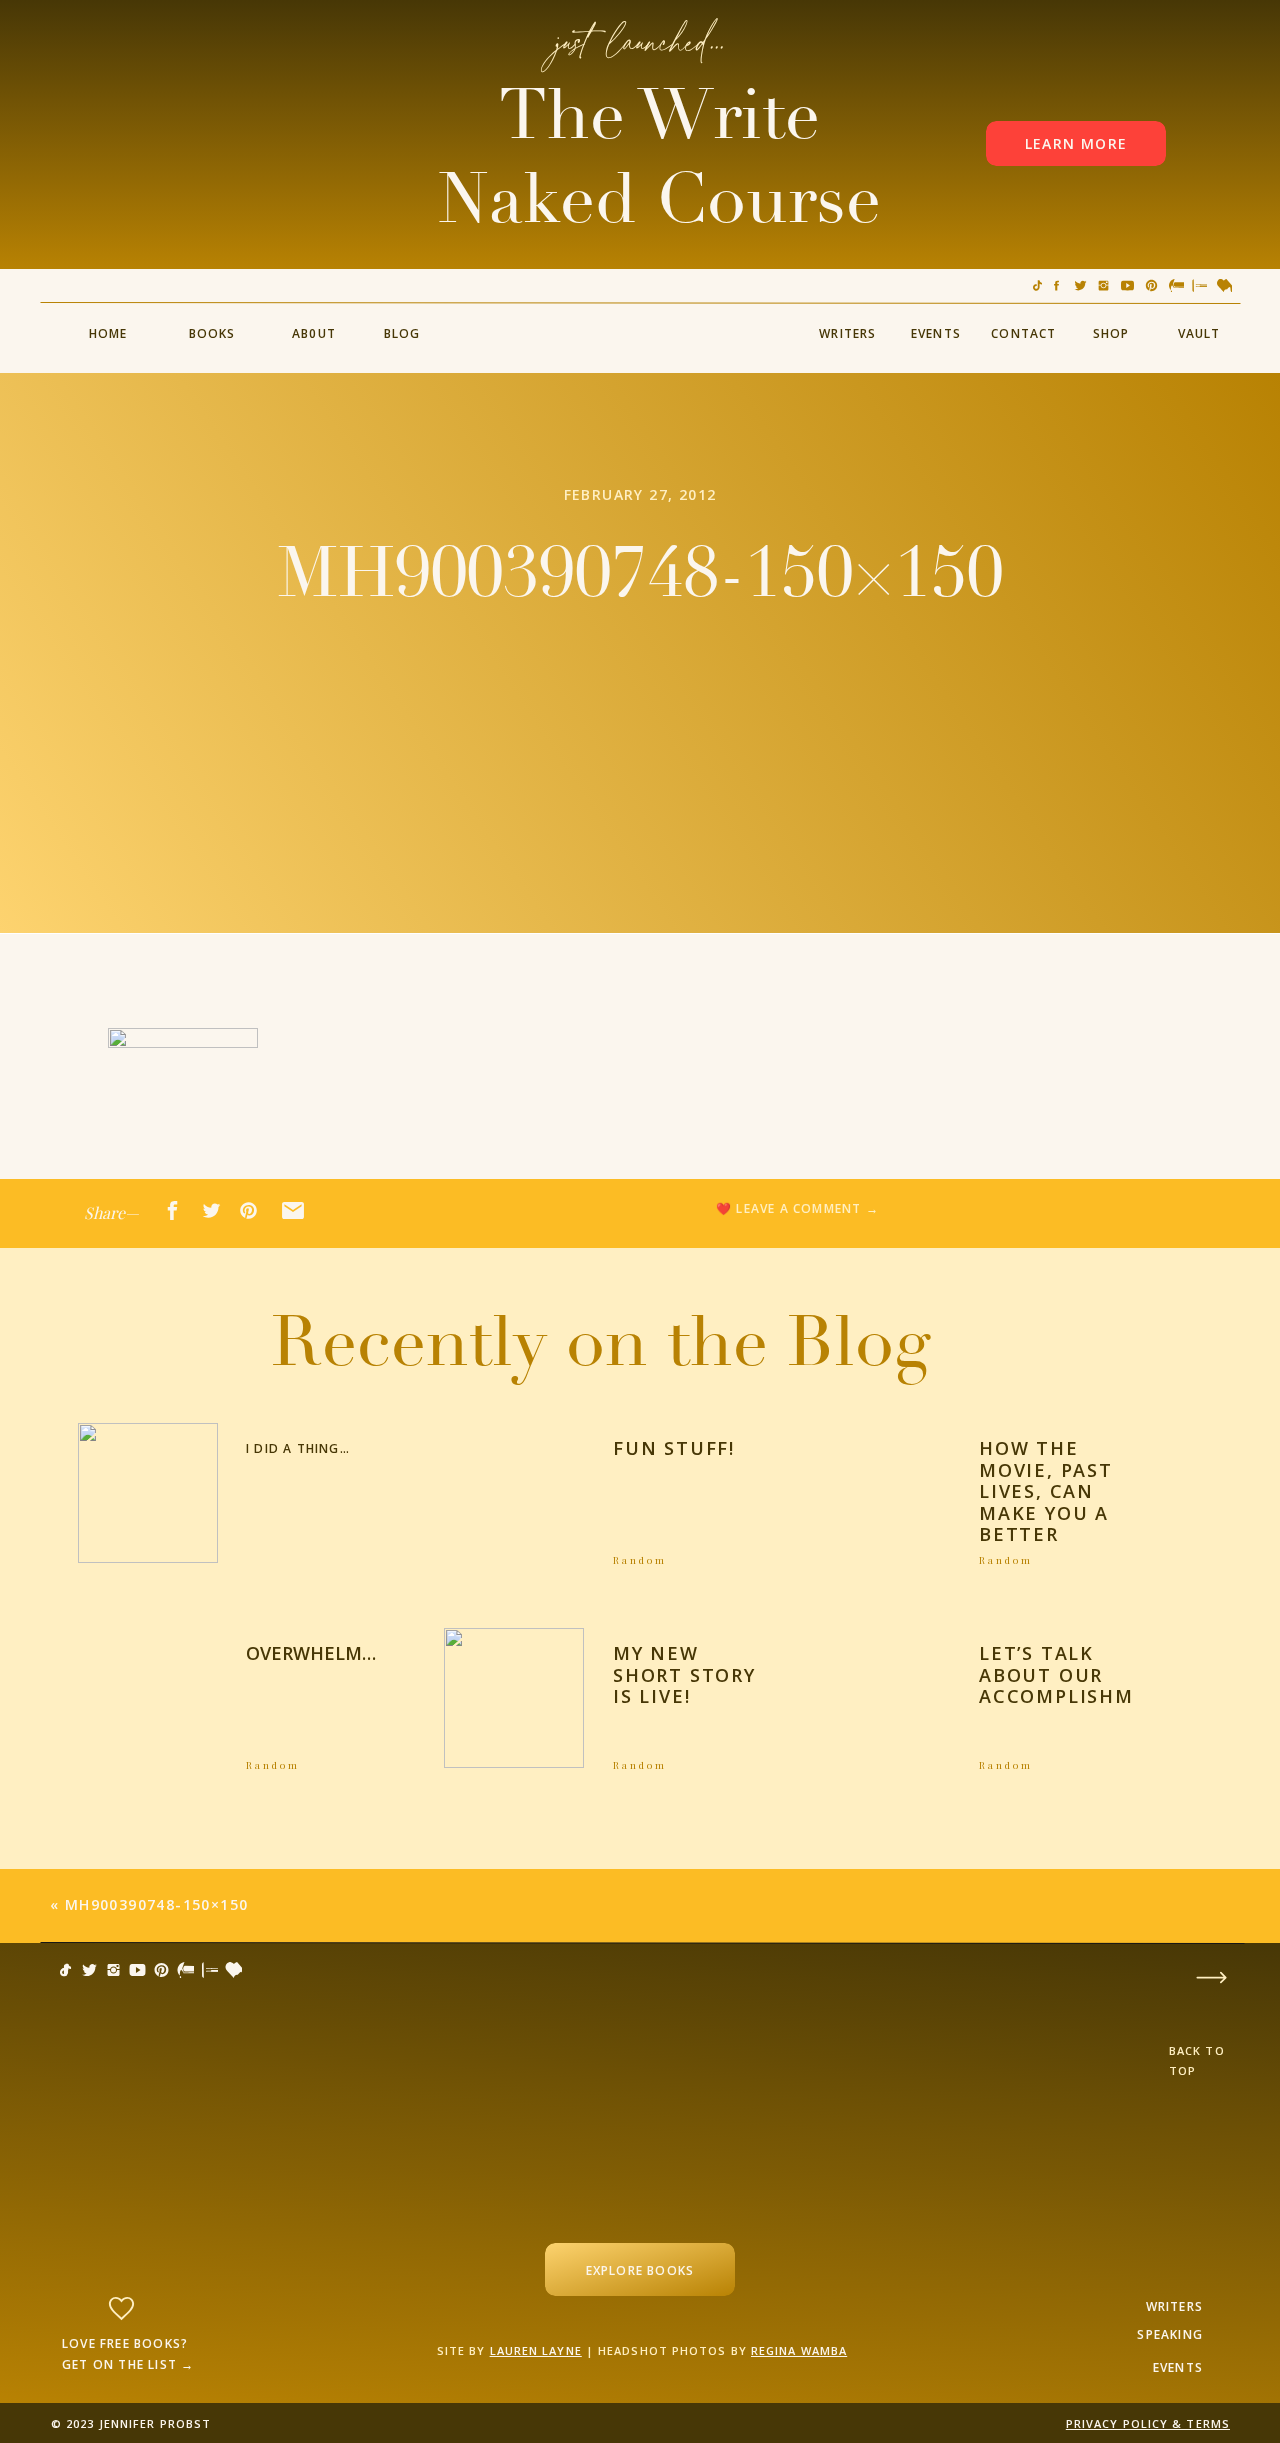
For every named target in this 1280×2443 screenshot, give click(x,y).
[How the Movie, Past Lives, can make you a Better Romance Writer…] (881, 1493)
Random (640, 1560)
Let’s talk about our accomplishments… (1092, 1674)
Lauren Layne (536, 2350)
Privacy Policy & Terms (1148, 2423)
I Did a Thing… (298, 1448)
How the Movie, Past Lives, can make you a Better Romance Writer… (1046, 1513)
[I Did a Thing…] (148, 1493)
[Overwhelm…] (148, 1698)
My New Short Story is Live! (684, 1674)
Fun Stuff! (674, 1448)
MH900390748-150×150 (157, 1904)
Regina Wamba (799, 2350)
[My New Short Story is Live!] (514, 1698)
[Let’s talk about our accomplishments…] (881, 1698)
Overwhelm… (311, 1653)
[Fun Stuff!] (514, 1493)
